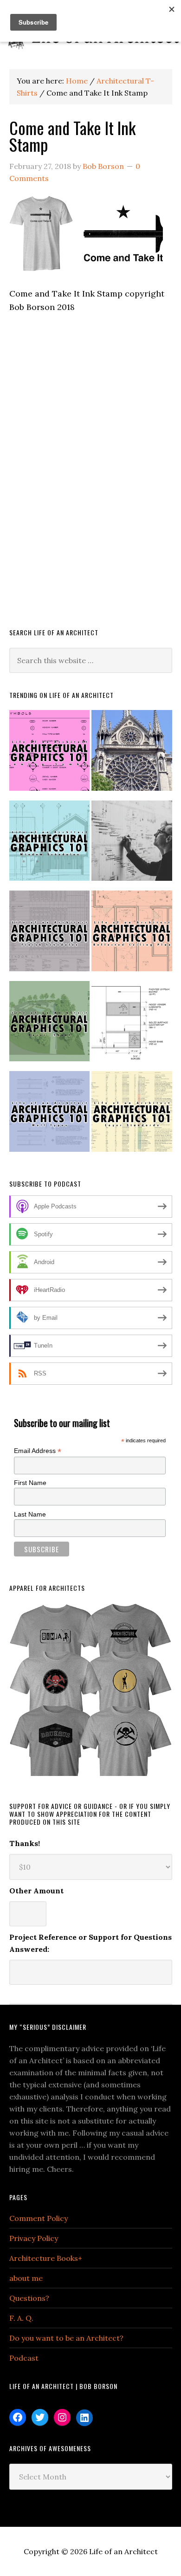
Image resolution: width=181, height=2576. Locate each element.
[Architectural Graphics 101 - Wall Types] (50, 1115)
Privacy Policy (34, 2238)
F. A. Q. (21, 2318)
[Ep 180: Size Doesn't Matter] (132, 845)
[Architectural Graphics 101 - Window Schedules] (50, 845)
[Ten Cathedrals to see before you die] (132, 754)
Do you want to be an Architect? (66, 2338)
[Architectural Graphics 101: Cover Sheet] (50, 1025)
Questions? (29, 2298)
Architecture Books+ (46, 2258)
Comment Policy (39, 2218)
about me (26, 2278)
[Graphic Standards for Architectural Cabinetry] (132, 1025)
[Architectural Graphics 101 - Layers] (132, 1115)
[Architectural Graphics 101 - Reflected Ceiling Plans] (132, 935)
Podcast (24, 2358)
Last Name (30, 1514)
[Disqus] (91, 483)
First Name (30, 1483)
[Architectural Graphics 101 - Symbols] (50, 754)
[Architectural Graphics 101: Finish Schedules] (50, 935)
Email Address (38, 1451)
